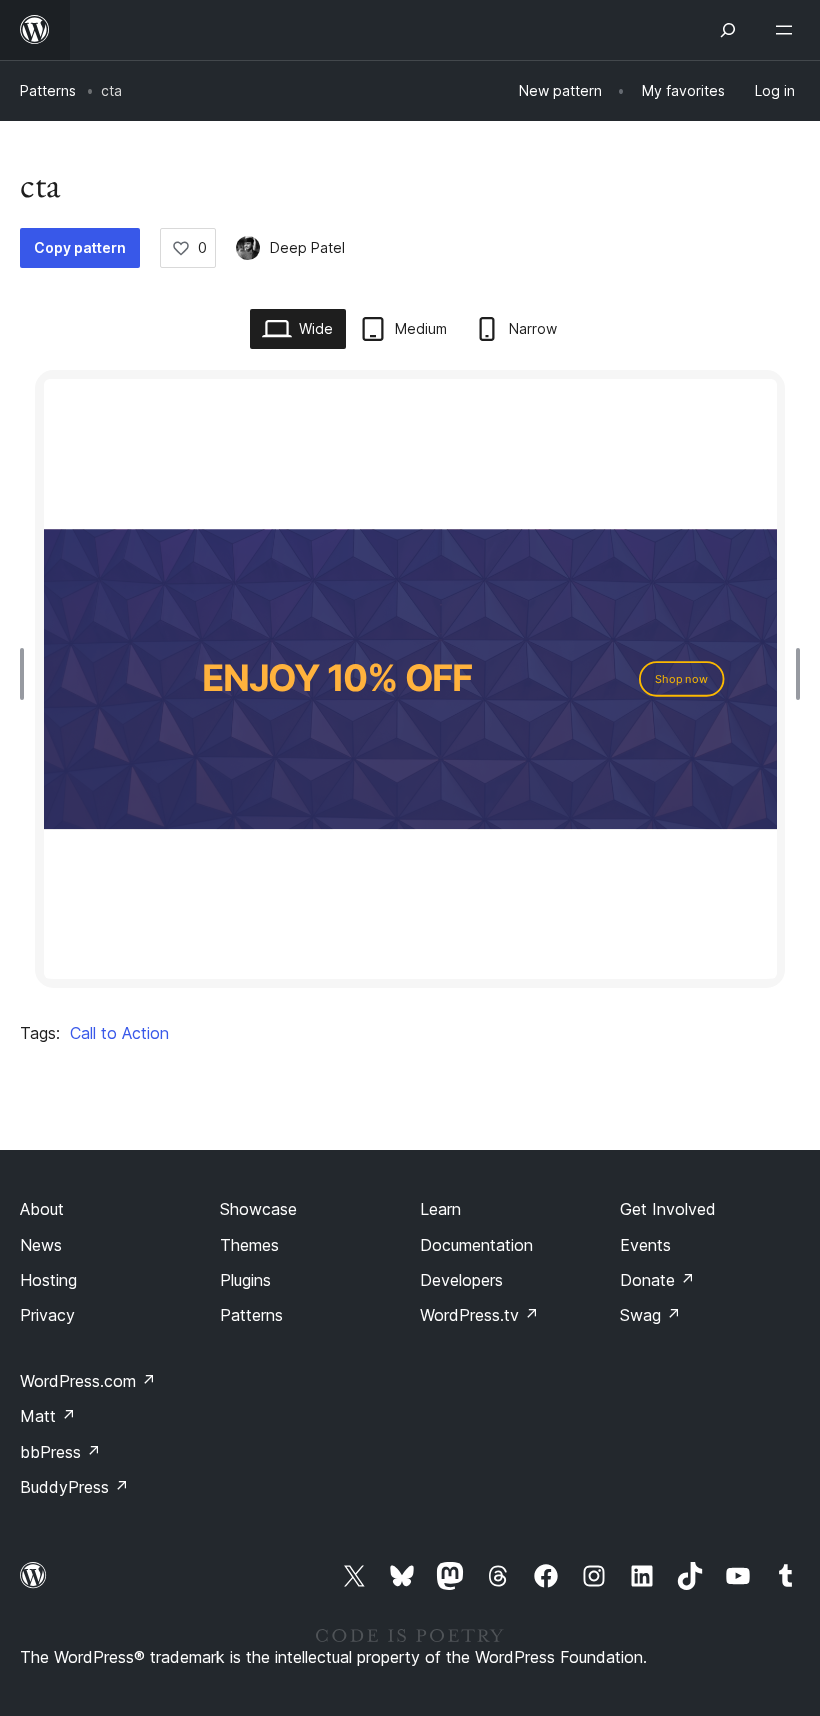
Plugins (245, 1280)
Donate (657, 1280)
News (41, 1245)
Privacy (47, 1315)
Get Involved (668, 1209)
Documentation (476, 1245)
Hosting (48, 1280)
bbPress (60, 1452)
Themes (249, 1245)
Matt (48, 1416)
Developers (461, 1280)
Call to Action (119, 1033)
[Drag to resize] (27, 674)
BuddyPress (74, 1487)
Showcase (258, 1209)
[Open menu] (788, 30)
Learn (440, 1209)
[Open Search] (728, 30)
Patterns (48, 90)
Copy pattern (80, 247)
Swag (650, 1315)
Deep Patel (307, 247)
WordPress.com (88, 1381)
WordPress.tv (479, 1315)
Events (645, 1245)
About (42, 1209)
